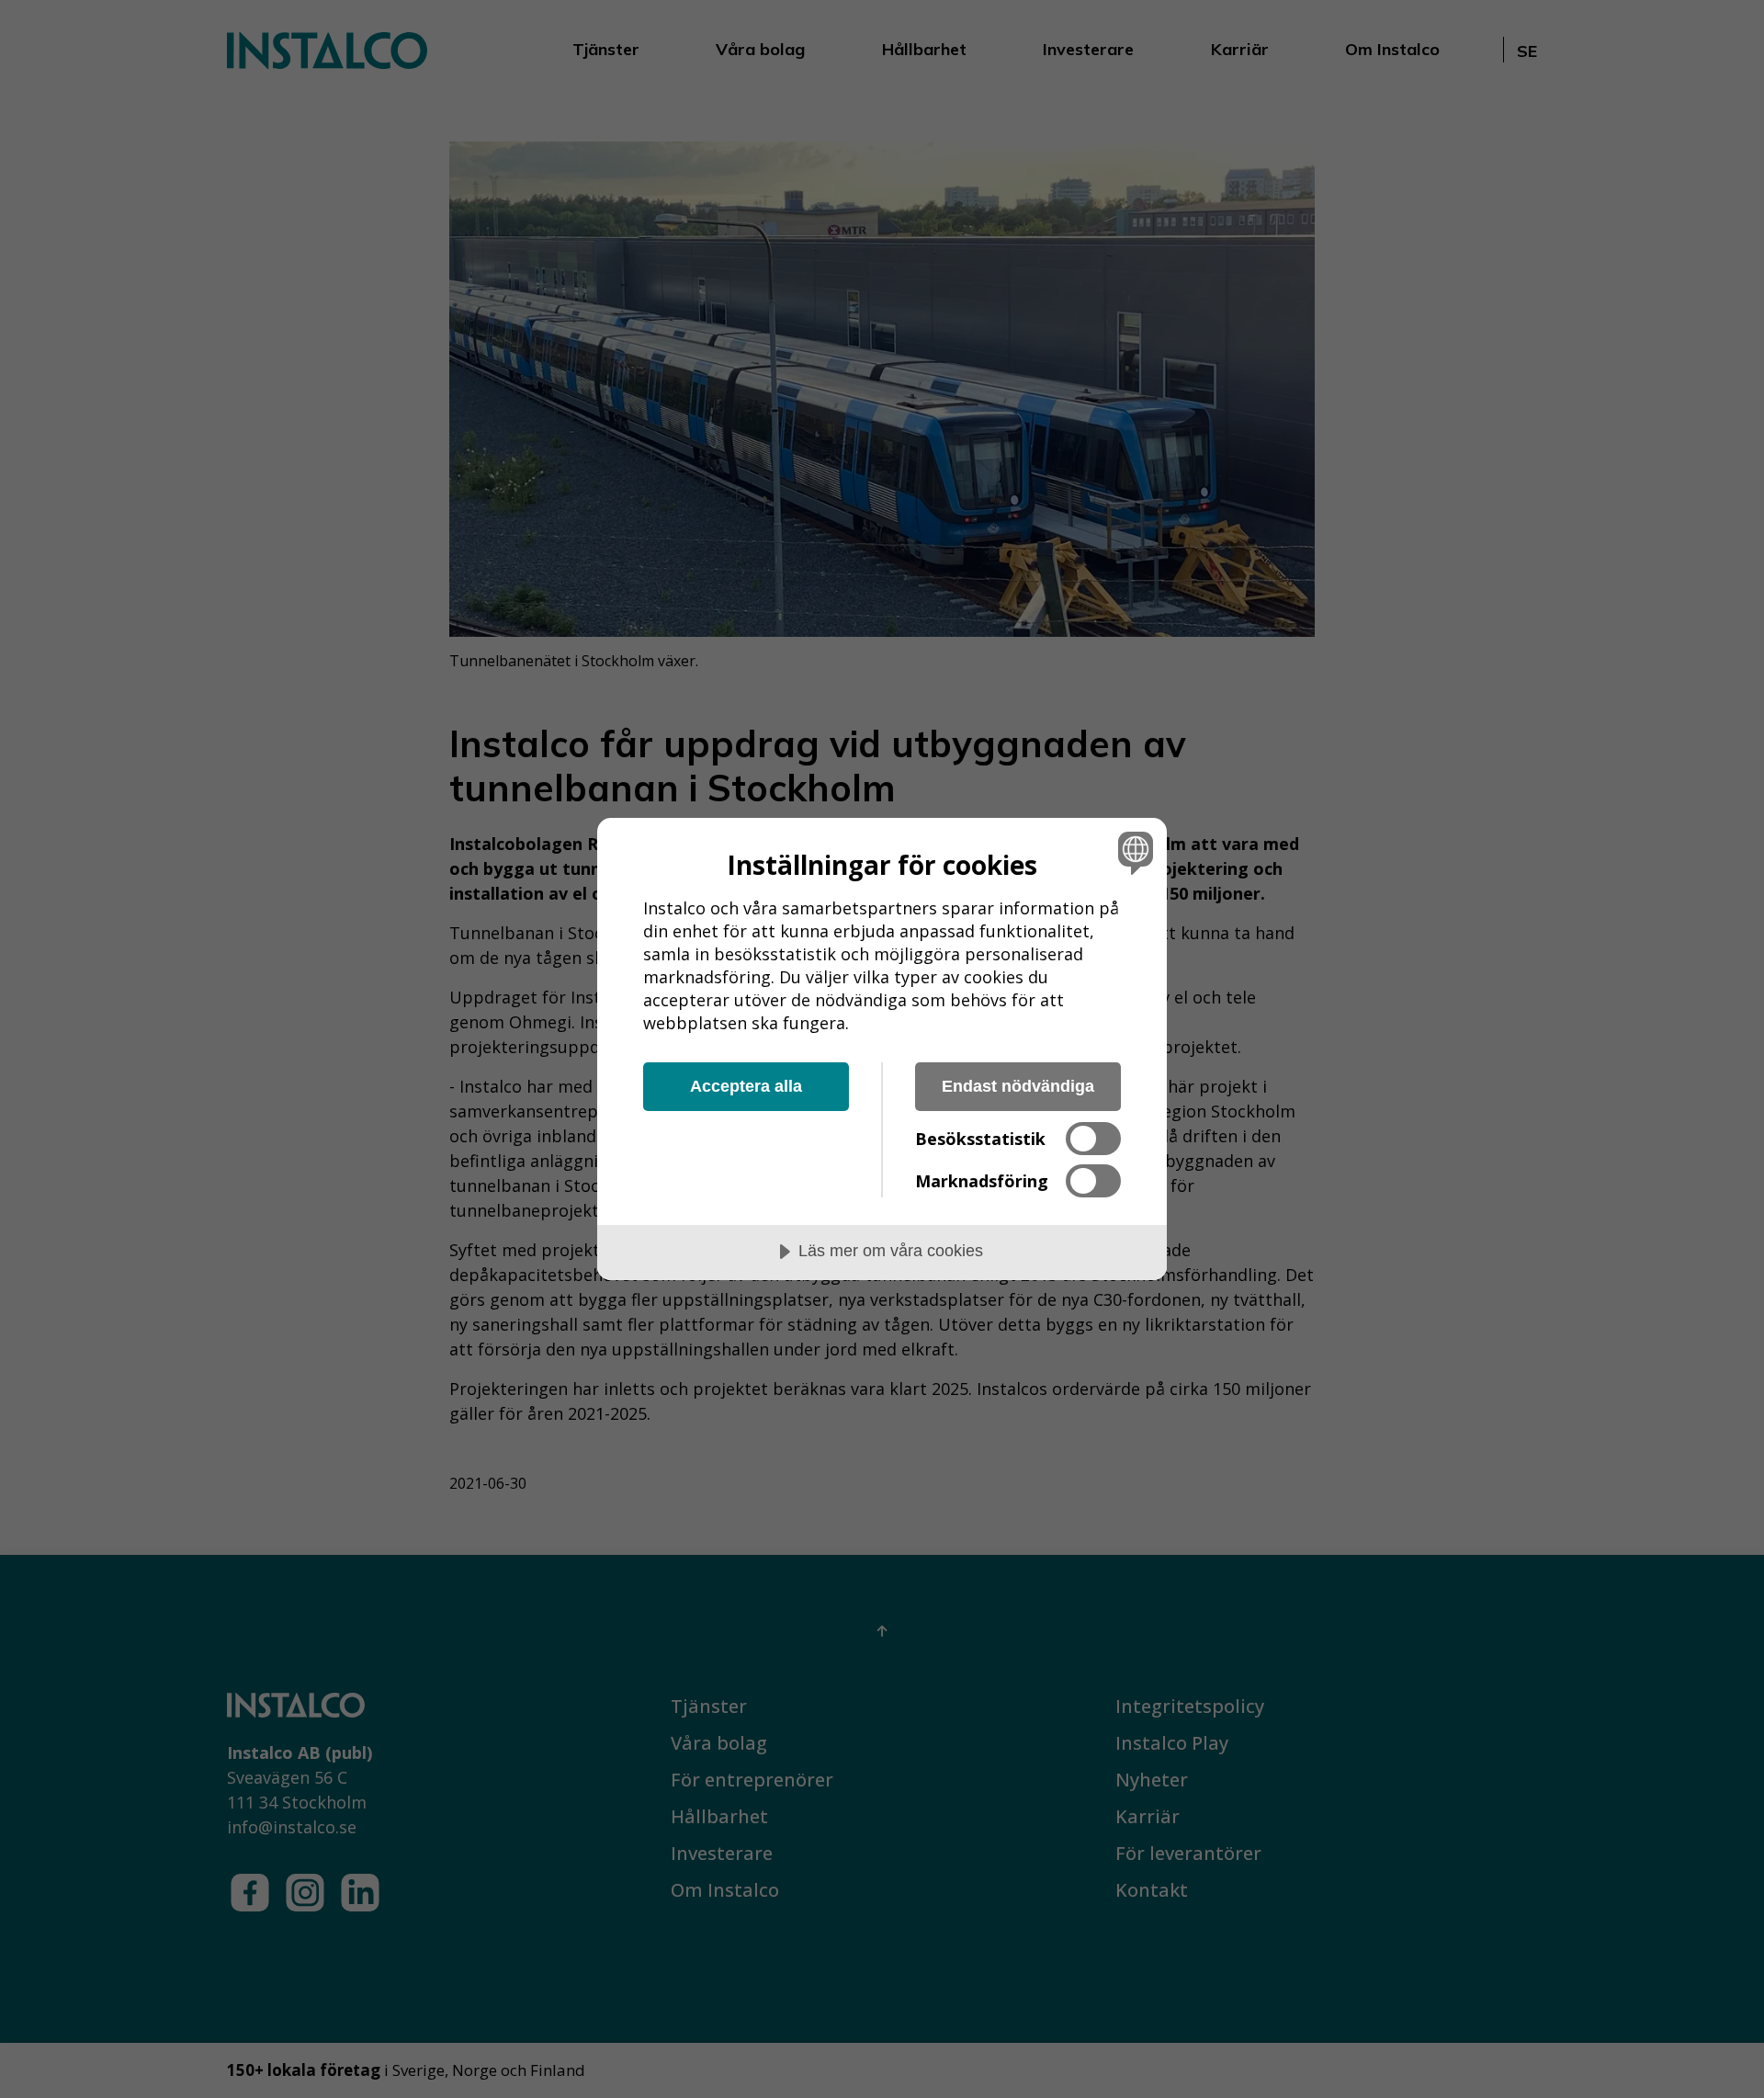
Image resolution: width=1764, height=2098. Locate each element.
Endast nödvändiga (1018, 1086)
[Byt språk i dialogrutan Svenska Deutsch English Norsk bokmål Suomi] (1132, 852)
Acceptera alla (746, 1086)
